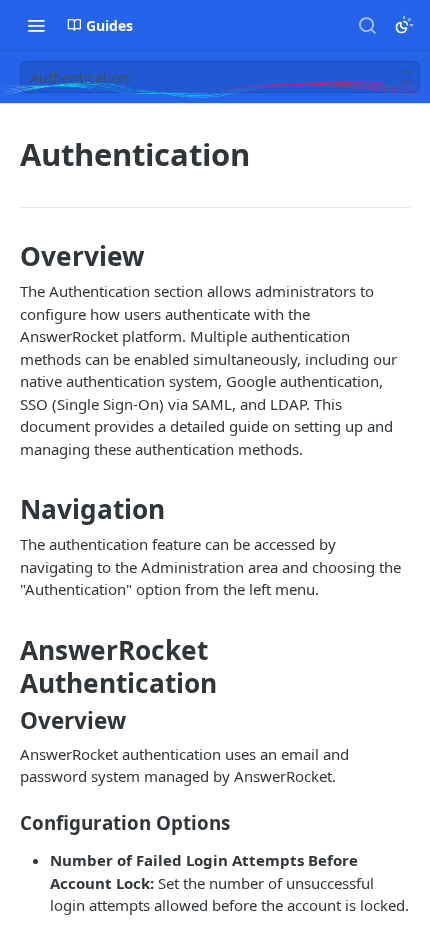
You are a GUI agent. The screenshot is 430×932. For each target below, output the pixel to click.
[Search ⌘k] (367, 25)
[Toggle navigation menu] (36, 25)
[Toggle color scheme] (404, 25)
